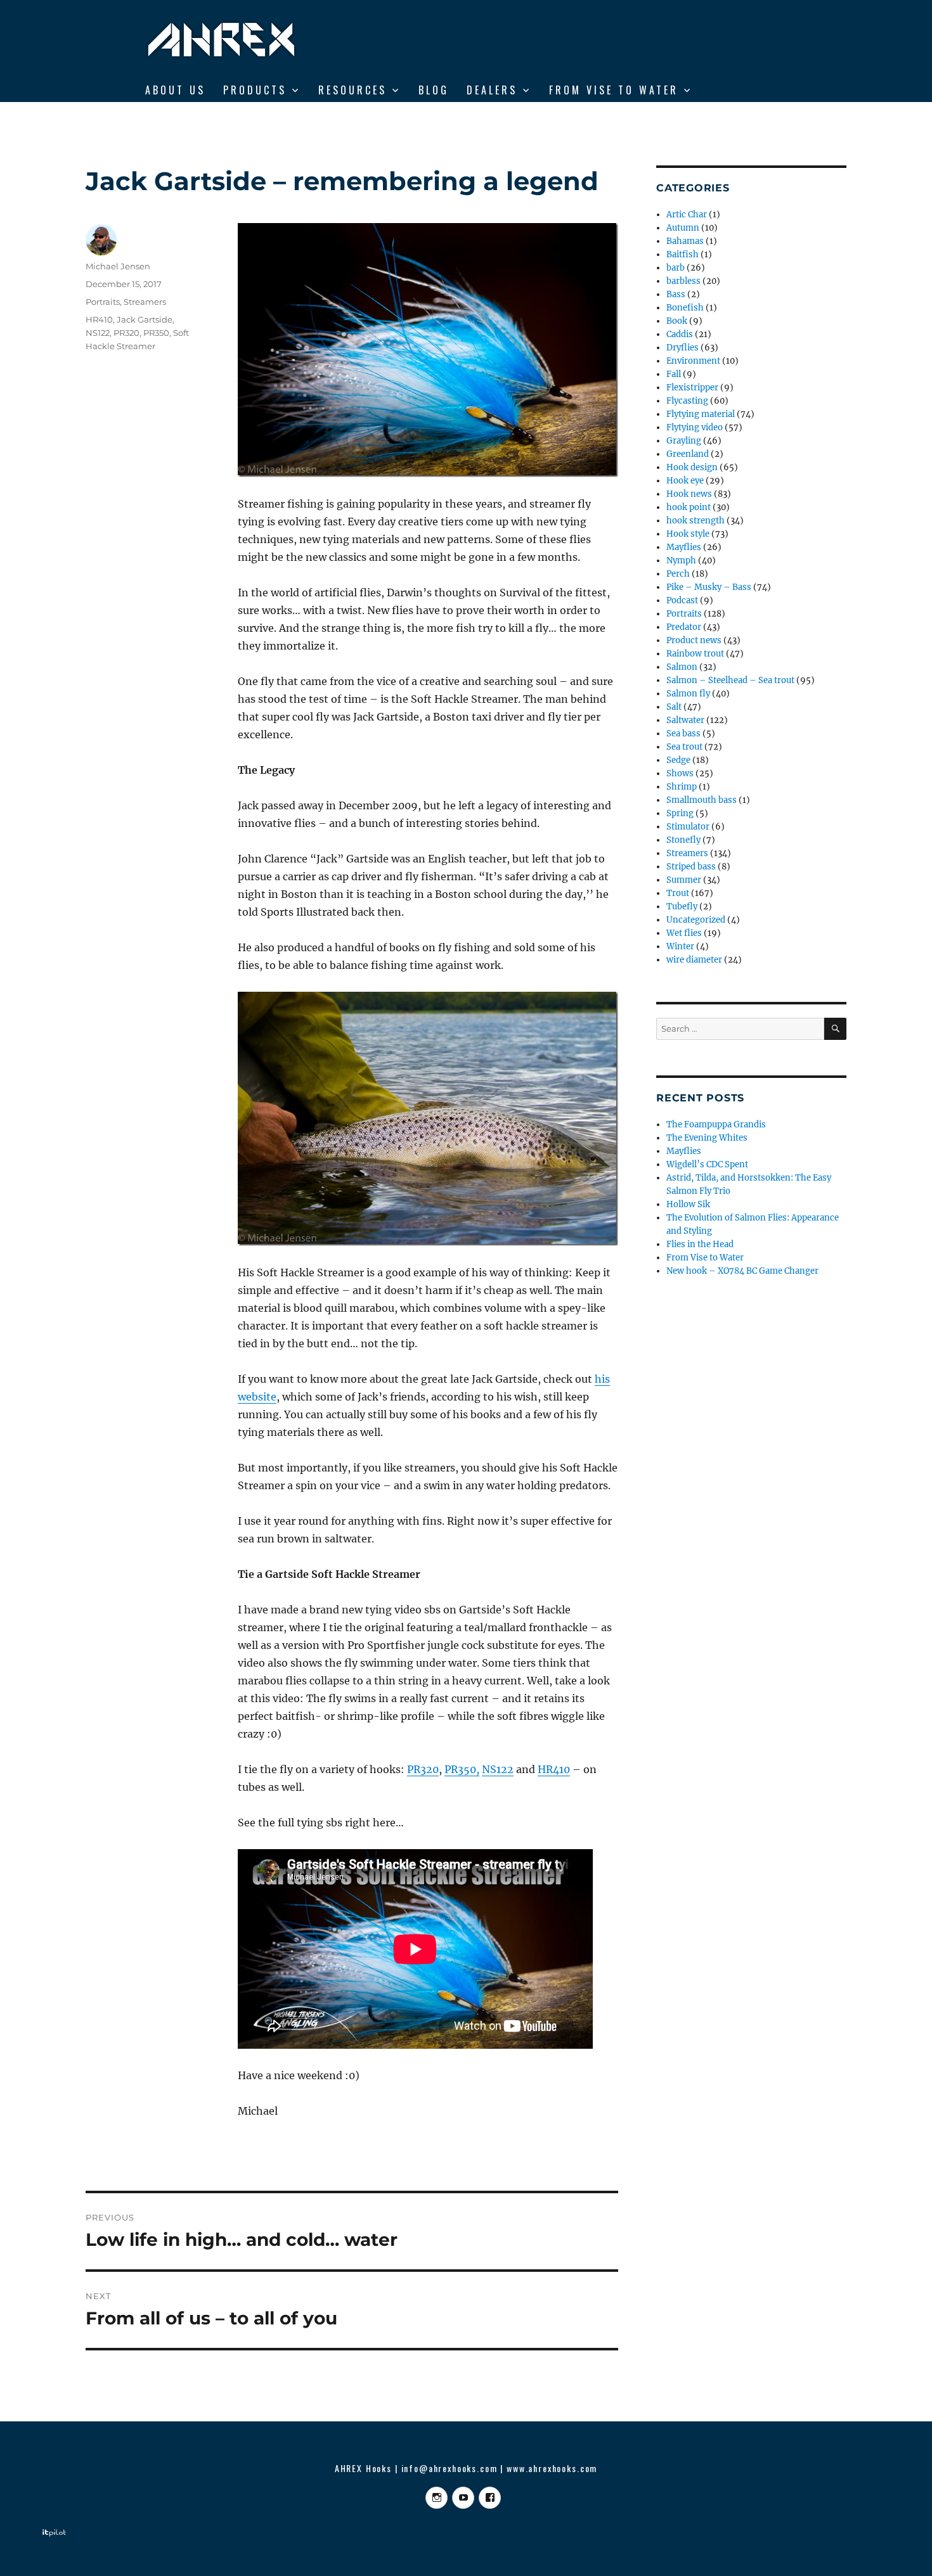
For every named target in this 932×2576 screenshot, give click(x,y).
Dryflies (683, 348)
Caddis (680, 334)
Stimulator (688, 827)
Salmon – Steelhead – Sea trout (730, 680)
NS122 (498, 1769)
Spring (680, 813)
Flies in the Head (700, 1244)
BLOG (434, 90)
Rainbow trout (695, 654)
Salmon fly (688, 694)
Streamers (145, 302)
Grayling (684, 441)
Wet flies (684, 933)
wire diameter (694, 960)
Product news (694, 640)
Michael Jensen (118, 266)
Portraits (103, 302)
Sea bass (683, 734)
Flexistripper (692, 388)
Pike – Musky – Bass (709, 587)
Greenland (688, 454)
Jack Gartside (145, 319)
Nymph (681, 561)
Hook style (688, 534)
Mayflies (684, 547)
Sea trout (684, 747)
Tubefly (682, 907)
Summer (684, 880)
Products (255, 90)
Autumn (683, 228)
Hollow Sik (688, 1204)
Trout (678, 893)
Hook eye (685, 481)
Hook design (692, 467)
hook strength (696, 521)
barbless (683, 281)
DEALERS (492, 90)
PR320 (423, 1769)
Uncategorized (696, 920)
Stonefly (683, 840)
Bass (676, 294)
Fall (674, 374)
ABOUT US (175, 90)
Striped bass (691, 867)
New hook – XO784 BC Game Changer (742, 1271)
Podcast (682, 600)
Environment (693, 361)
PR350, (462, 1769)
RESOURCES (353, 90)
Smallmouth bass (702, 800)
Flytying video (695, 427)
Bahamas (685, 241)
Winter (680, 946)
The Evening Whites (707, 1138)
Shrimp (682, 787)
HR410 (554, 1769)
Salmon (682, 667)
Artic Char (687, 215)
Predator (684, 627)
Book (677, 321)
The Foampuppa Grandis (716, 1125)
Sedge (678, 760)
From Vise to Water (614, 90)
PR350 (156, 333)
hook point (689, 507)
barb (676, 268)
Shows (680, 773)
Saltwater (685, 720)
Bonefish (685, 308)
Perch (678, 574)
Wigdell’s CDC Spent (707, 1164)
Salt (674, 707)
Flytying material (701, 414)
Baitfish (683, 254)
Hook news (689, 494)
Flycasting (687, 401)
